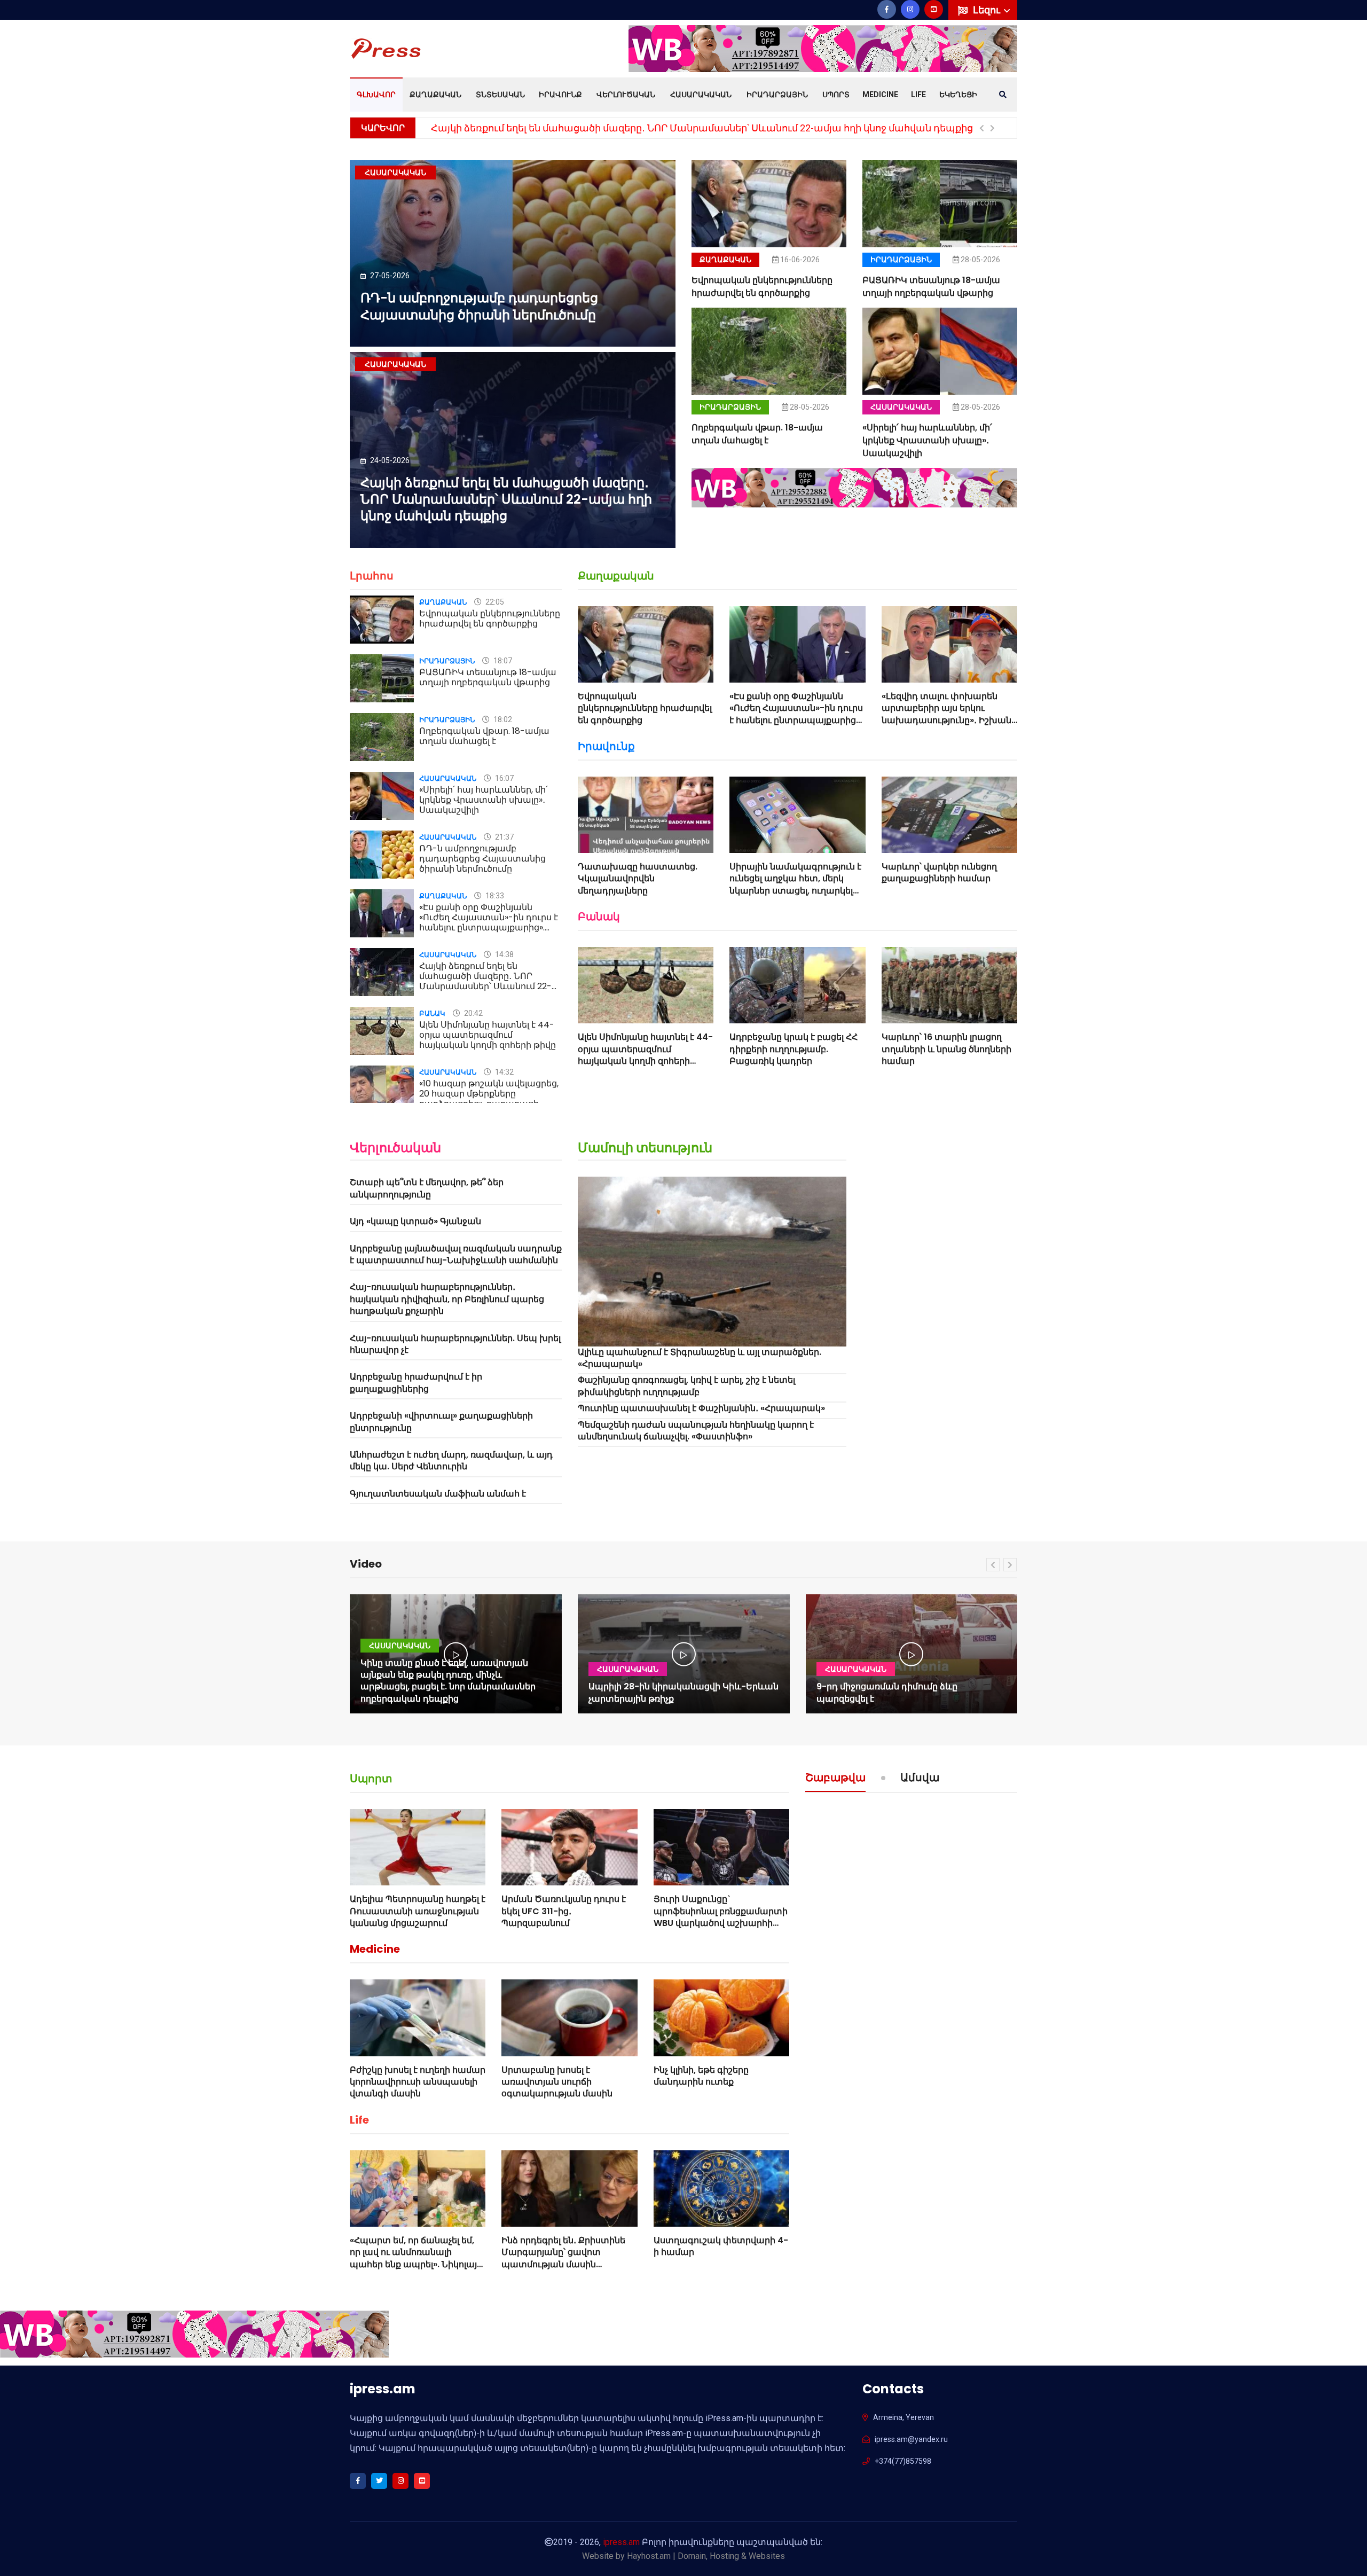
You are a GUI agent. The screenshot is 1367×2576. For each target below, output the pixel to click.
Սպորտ (836, 95)
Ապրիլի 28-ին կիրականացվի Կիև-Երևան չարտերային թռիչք (683, 1692)
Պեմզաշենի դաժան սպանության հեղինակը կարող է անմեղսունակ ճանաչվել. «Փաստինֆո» (696, 1431)
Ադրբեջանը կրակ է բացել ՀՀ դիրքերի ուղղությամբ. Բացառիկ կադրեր (794, 1049)
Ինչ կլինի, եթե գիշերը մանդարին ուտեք (701, 2076)
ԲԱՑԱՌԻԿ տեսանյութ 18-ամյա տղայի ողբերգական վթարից (931, 287)
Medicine (880, 95)
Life (918, 95)
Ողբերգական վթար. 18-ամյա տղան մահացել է (757, 434)
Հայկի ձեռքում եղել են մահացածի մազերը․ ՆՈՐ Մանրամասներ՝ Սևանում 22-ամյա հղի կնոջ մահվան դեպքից (702, 128)
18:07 (502, 661)
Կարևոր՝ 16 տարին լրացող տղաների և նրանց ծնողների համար (946, 1049)
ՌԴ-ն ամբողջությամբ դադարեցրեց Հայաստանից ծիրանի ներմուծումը (479, 306)
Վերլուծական (626, 95)
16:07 (504, 778)
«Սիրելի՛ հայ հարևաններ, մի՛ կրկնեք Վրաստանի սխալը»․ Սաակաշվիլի (927, 440)
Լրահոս (372, 576)
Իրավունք (560, 95)
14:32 (504, 1072)
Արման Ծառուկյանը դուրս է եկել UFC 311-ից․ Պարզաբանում (564, 1911)
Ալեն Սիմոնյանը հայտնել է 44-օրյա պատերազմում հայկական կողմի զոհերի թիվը (488, 1035)
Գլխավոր (376, 95)
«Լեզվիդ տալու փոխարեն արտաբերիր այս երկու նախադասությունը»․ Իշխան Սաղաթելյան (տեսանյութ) (946, 714)
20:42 (473, 1013)
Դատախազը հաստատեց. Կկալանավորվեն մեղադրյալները (638, 879)
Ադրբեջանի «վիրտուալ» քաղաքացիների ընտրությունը (441, 1422)
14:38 (504, 954)
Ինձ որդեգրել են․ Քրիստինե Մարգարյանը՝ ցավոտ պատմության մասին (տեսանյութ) (563, 2258)
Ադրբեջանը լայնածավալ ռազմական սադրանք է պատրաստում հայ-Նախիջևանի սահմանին (456, 1254)
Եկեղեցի (958, 95)
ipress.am (621, 2542)
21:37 (504, 837)
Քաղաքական (435, 95)
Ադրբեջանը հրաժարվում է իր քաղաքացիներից (416, 1383)
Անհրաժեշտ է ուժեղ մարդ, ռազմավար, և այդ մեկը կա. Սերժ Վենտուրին (451, 1461)
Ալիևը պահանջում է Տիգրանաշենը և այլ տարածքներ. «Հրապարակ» (700, 1358)
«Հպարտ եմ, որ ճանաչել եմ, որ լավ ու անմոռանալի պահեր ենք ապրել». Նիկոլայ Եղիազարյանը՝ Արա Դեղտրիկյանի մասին (413, 2264)
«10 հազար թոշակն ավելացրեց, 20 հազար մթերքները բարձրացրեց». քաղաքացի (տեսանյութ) (489, 1099)
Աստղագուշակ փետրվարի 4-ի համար (721, 2246)
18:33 (494, 896)
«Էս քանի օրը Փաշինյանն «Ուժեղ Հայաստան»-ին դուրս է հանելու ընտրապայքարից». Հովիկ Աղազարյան (489, 923)
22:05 (494, 602)
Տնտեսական (500, 95)
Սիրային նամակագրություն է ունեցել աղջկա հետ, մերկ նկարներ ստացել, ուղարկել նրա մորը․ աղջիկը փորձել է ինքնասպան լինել (795, 891)
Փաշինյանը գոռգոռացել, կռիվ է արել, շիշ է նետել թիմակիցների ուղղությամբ (686, 1386)
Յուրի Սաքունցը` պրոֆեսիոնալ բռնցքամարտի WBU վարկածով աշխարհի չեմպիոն (721, 1917)
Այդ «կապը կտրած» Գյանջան (415, 1221)
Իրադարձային (777, 95)
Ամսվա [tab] (920, 1779)
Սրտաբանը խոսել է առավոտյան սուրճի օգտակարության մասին (557, 2082)
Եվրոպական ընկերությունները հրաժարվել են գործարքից (762, 287)
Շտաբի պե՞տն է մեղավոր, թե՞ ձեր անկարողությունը (427, 1188)
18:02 (502, 719)
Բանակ (432, 1013)
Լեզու (988, 10)
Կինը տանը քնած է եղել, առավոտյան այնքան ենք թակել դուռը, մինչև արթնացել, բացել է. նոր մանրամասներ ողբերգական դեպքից (448, 1681)
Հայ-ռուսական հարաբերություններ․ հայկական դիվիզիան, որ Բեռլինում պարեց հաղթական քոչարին (447, 1299)
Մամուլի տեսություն (645, 1148)
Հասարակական (701, 95)
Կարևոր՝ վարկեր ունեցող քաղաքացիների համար (939, 872)
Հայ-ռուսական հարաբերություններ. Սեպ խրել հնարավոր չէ (455, 1344)
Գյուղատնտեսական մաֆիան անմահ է (438, 1494)
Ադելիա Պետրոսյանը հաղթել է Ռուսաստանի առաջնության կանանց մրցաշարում (418, 1911)
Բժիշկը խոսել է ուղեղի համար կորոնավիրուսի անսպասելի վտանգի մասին (418, 2082)
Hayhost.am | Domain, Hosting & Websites (706, 2556)
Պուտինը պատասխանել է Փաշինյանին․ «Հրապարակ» (701, 1408)
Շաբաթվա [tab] (835, 1779)
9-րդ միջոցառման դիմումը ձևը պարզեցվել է (887, 1692)
